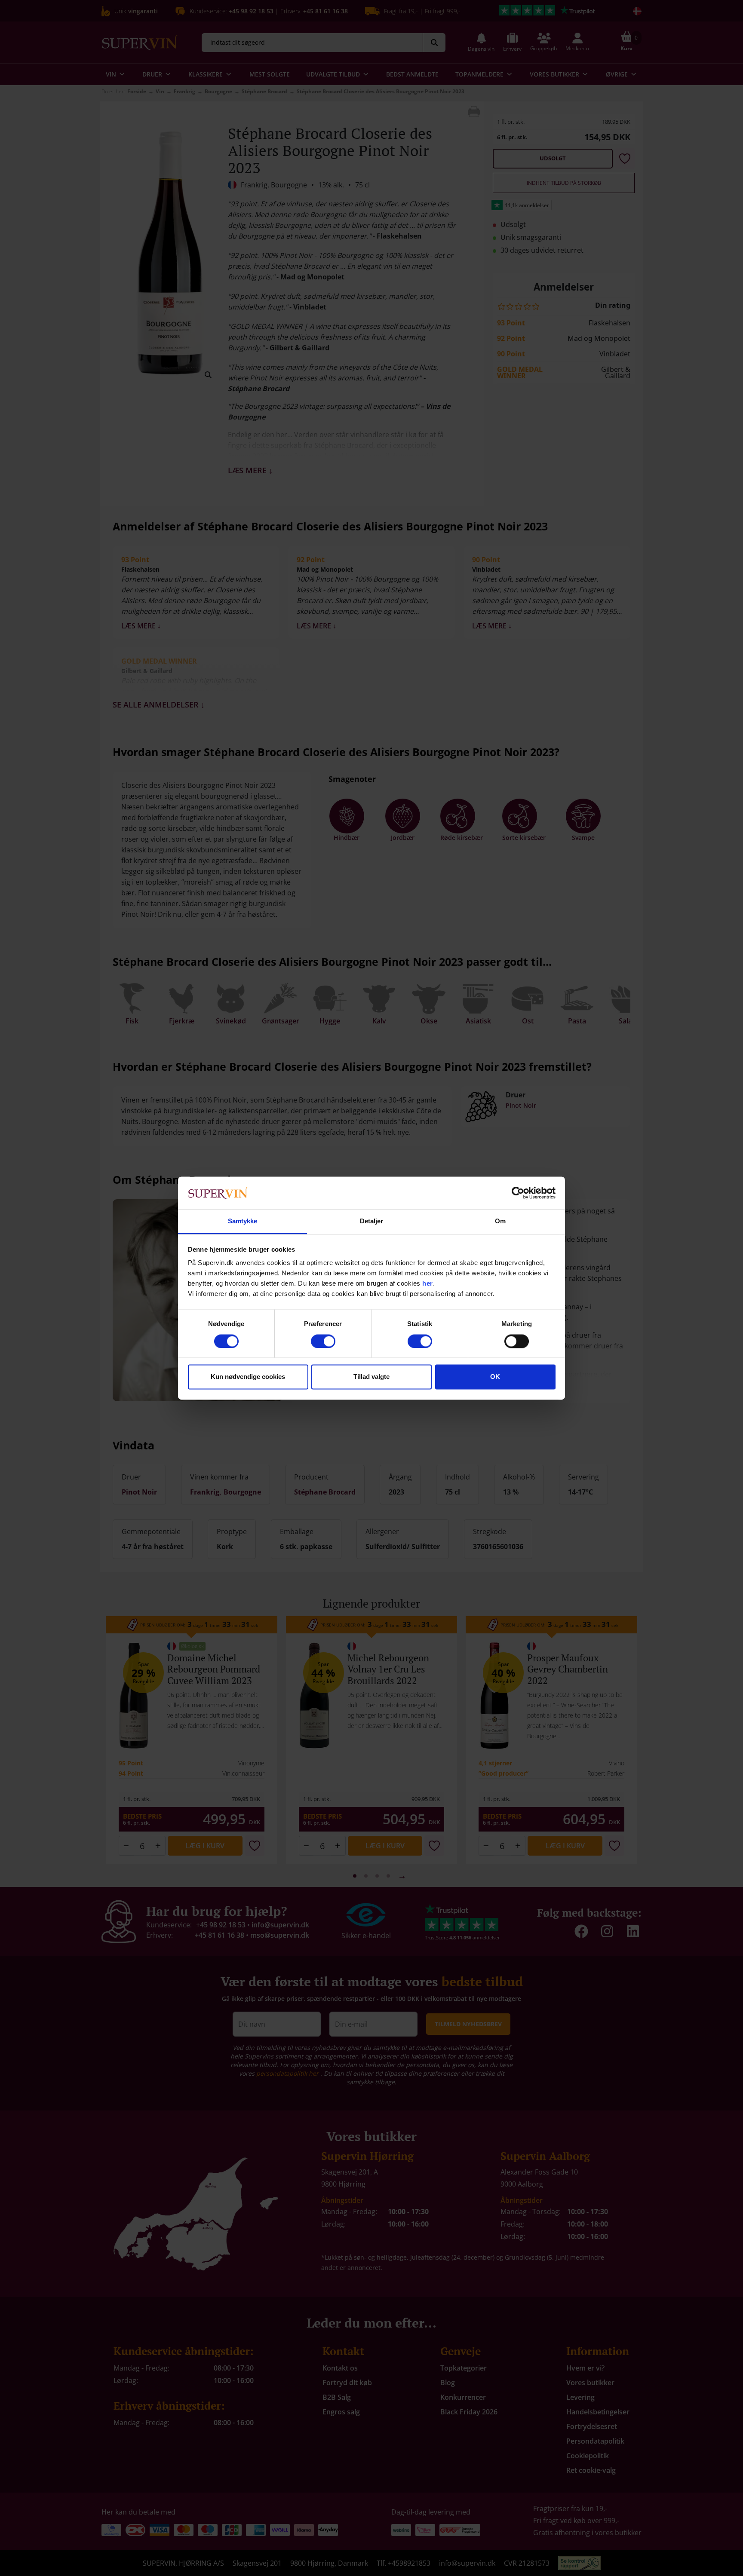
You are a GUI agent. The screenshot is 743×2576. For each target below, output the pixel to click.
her (428, 1284)
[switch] (323, 1341)
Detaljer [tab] (372, 1221)
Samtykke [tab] (243, 1221)
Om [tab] (500, 1221)
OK (495, 1377)
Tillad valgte (371, 1377)
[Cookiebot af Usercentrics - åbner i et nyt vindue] (518, 1193)
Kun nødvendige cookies (248, 1377)
